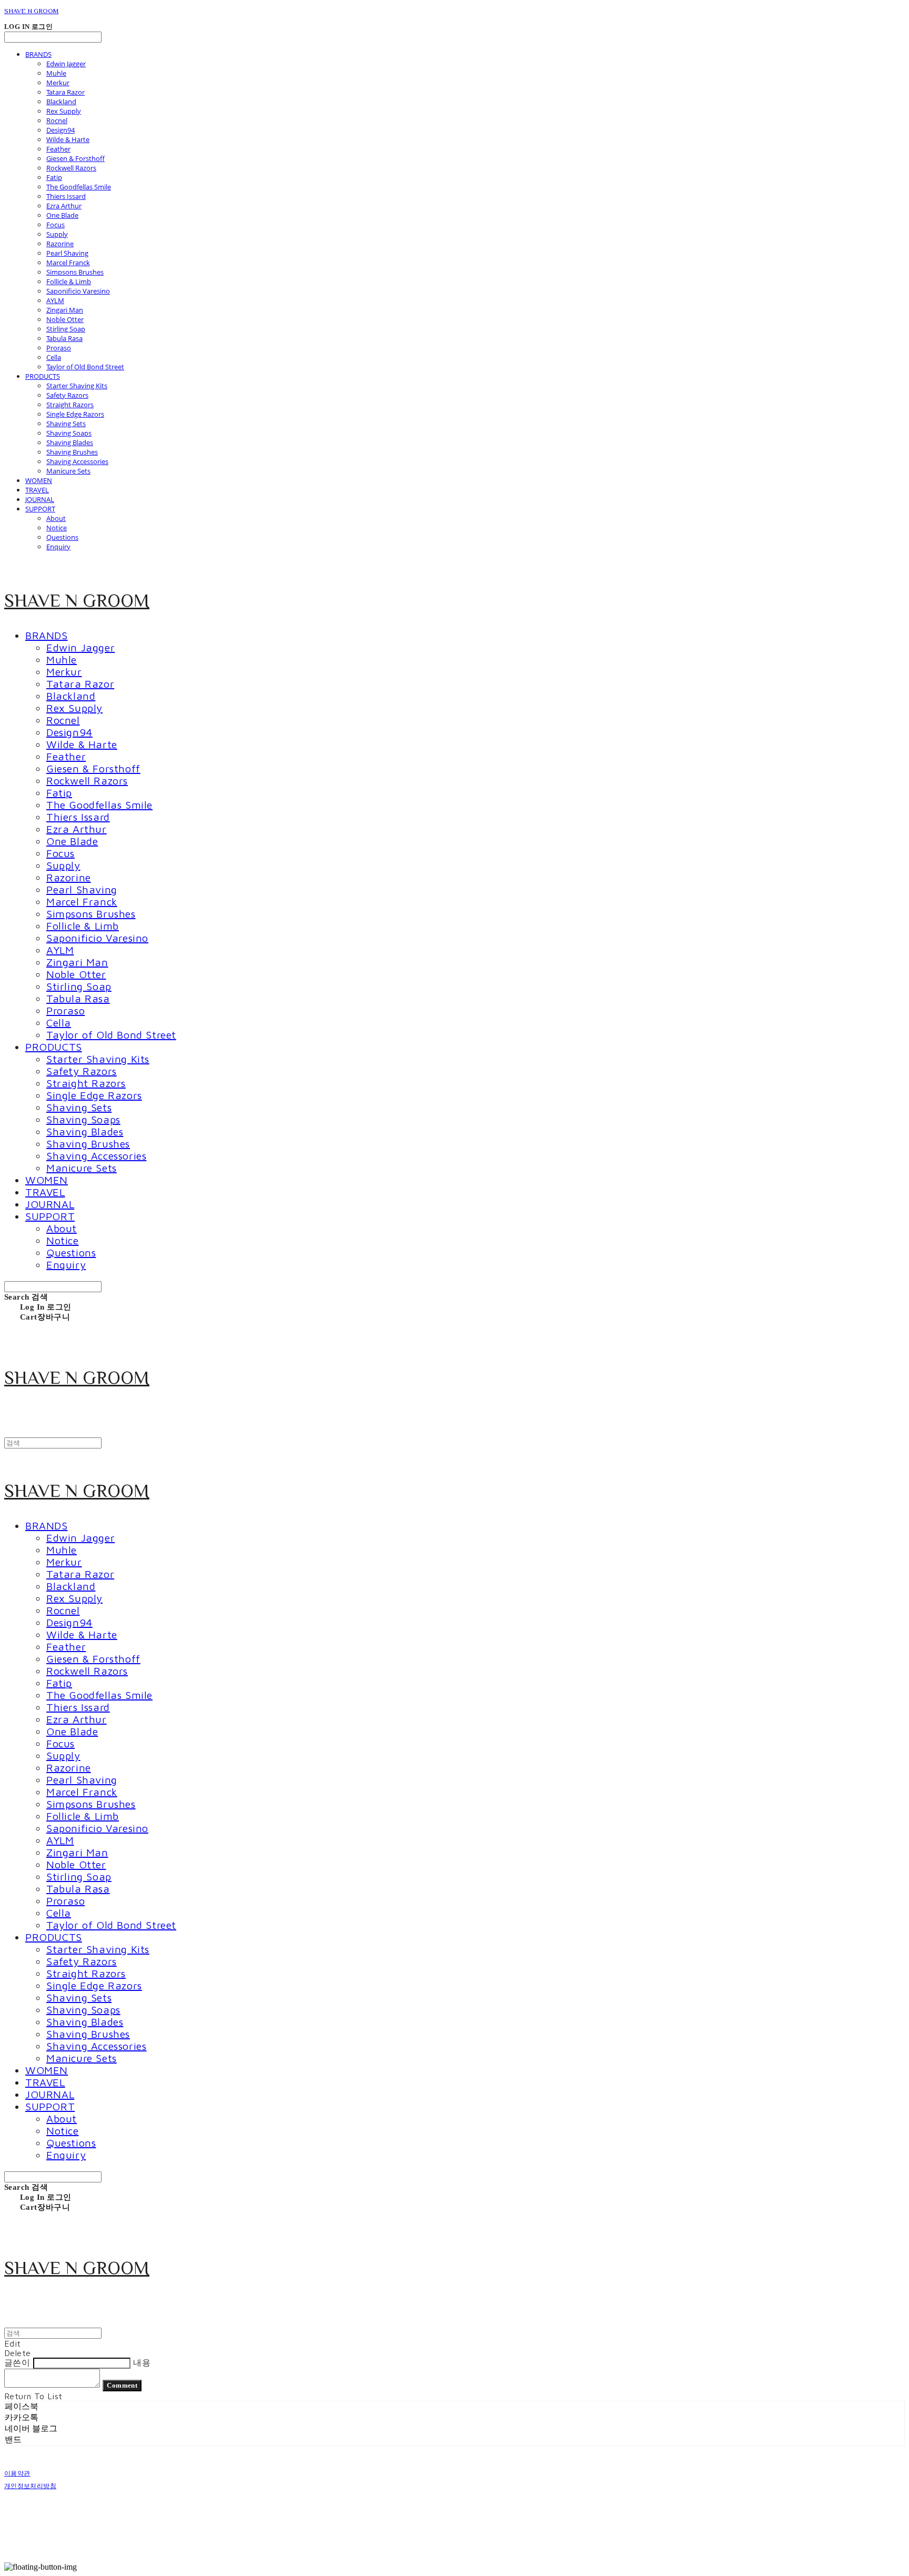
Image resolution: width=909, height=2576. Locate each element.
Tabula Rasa (64, 338)
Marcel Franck (68, 263)
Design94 (60, 130)
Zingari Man (65, 310)
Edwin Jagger (66, 64)
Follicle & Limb (69, 281)
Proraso (59, 348)
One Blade (62, 215)
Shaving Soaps (69, 433)
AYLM (55, 300)
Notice (57, 528)
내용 (142, 2362)
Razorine (60, 244)
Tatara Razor (65, 92)
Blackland (61, 102)
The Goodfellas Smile (79, 187)
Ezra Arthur (64, 206)
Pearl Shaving (67, 253)
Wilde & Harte (68, 139)
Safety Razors (67, 395)
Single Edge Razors (75, 414)
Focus (55, 225)
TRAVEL (37, 490)
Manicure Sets (68, 471)
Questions (62, 537)
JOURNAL (40, 499)
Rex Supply (64, 111)
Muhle (56, 73)
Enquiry (58, 547)
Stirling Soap (66, 329)
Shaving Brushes (72, 452)
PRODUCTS (43, 376)
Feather (58, 149)
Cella (54, 357)
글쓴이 (17, 2362)
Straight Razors (70, 405)
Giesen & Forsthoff (75, 158)
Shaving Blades (70, 442)
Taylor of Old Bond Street (85, 367)
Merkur (58, 83)
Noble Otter (65, 319)
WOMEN (39, 480)
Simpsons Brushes (75, 272)
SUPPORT (40, 509)
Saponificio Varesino (78, 291)
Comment (122, 2385)
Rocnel (57, 120)
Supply (57, 234)
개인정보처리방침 (30, 2486)
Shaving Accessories (77, 461)
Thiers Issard (66, 196)
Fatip (54, 177)
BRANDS (38, 54)
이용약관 (17, 2473)
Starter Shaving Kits (77, 386)
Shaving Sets (66, 424)
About (56, 518)
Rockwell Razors (71, 168)
